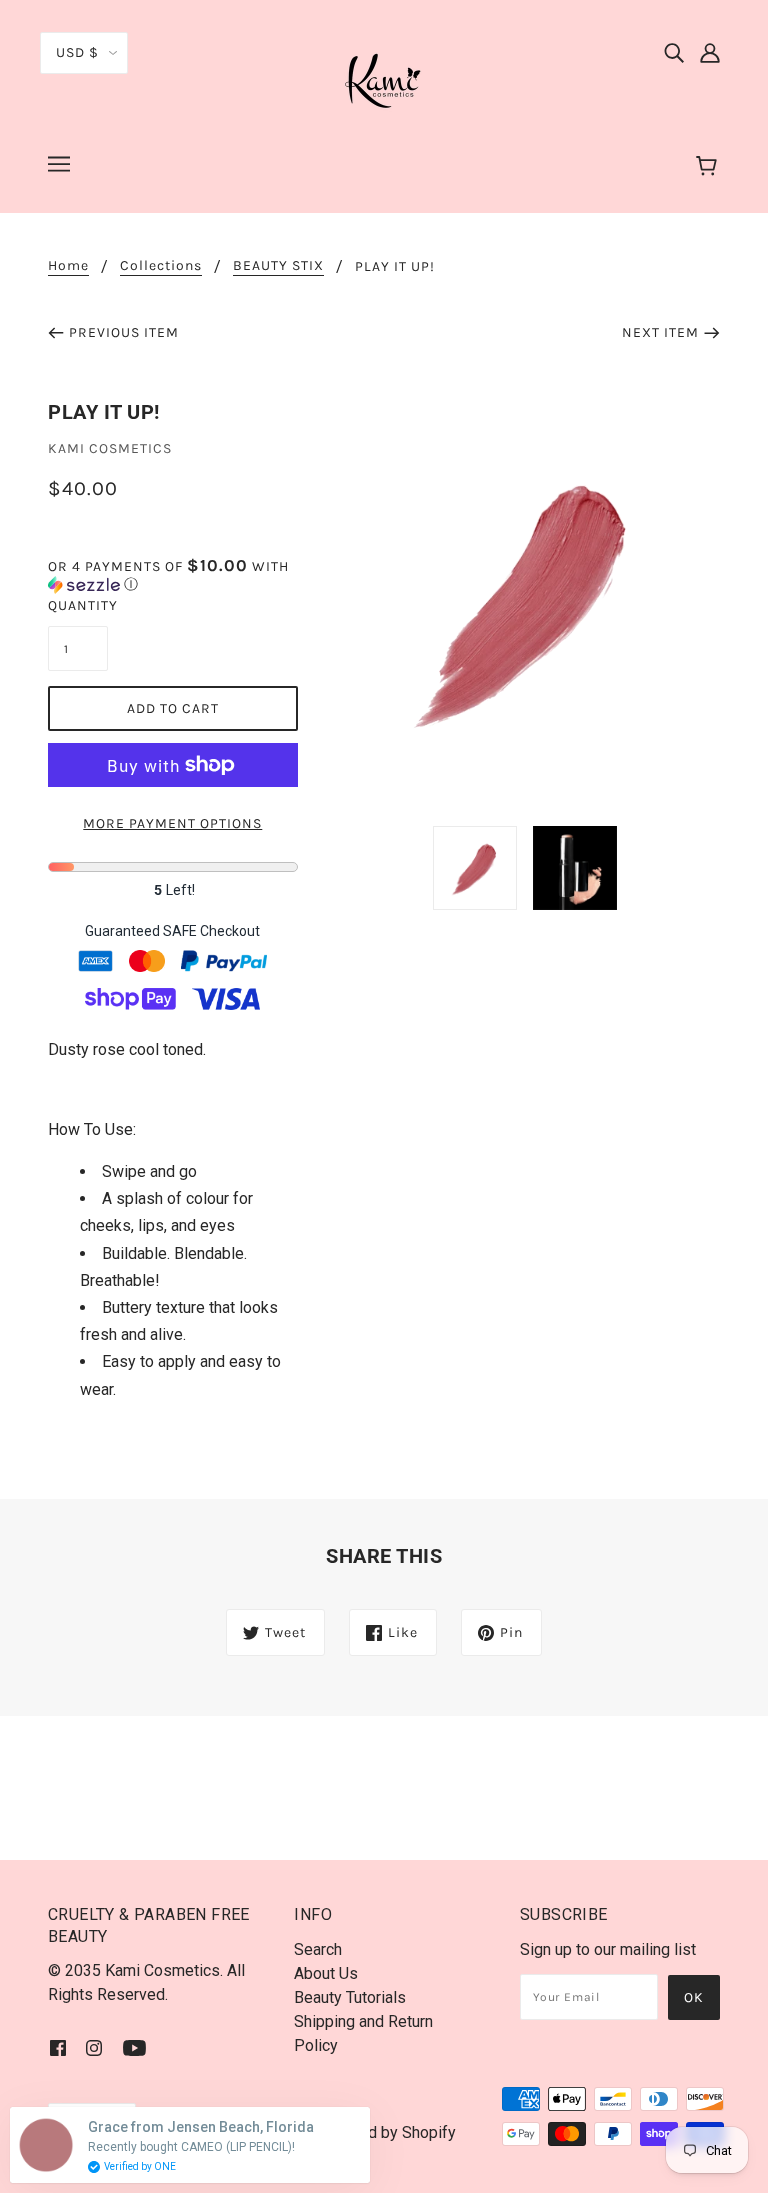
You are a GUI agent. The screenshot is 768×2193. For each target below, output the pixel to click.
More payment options (172, 823)
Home (68, 266)
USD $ (77, 52)
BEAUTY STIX (278, 266)
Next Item (660, 332)
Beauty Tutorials (350, 1997)
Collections (161, 266)
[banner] (384, 78)
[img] (674, 52)
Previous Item (124, 332)
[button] (173, 575)
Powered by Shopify (384, 2132)
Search (318, 1949)
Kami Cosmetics (110, 448)
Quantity (78, 605)
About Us (326, 1973)
